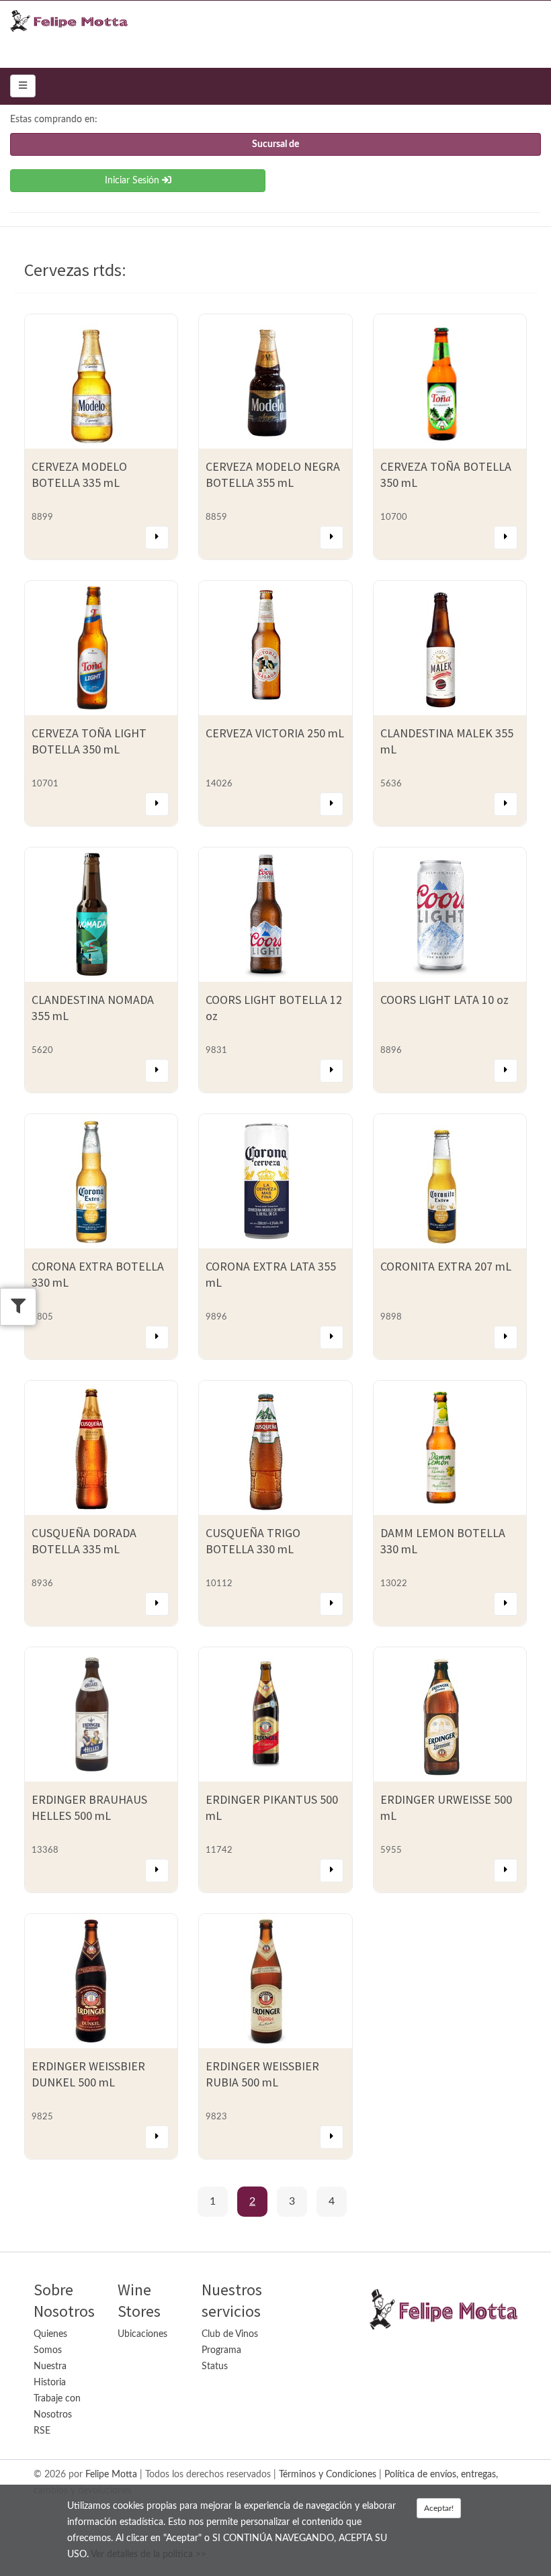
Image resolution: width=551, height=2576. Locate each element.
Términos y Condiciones (328, 2475)
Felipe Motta (111, 2475)
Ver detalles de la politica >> (149, 2555)
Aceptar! (439, 2508)
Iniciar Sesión (133, 181)
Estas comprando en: (54, 120)
